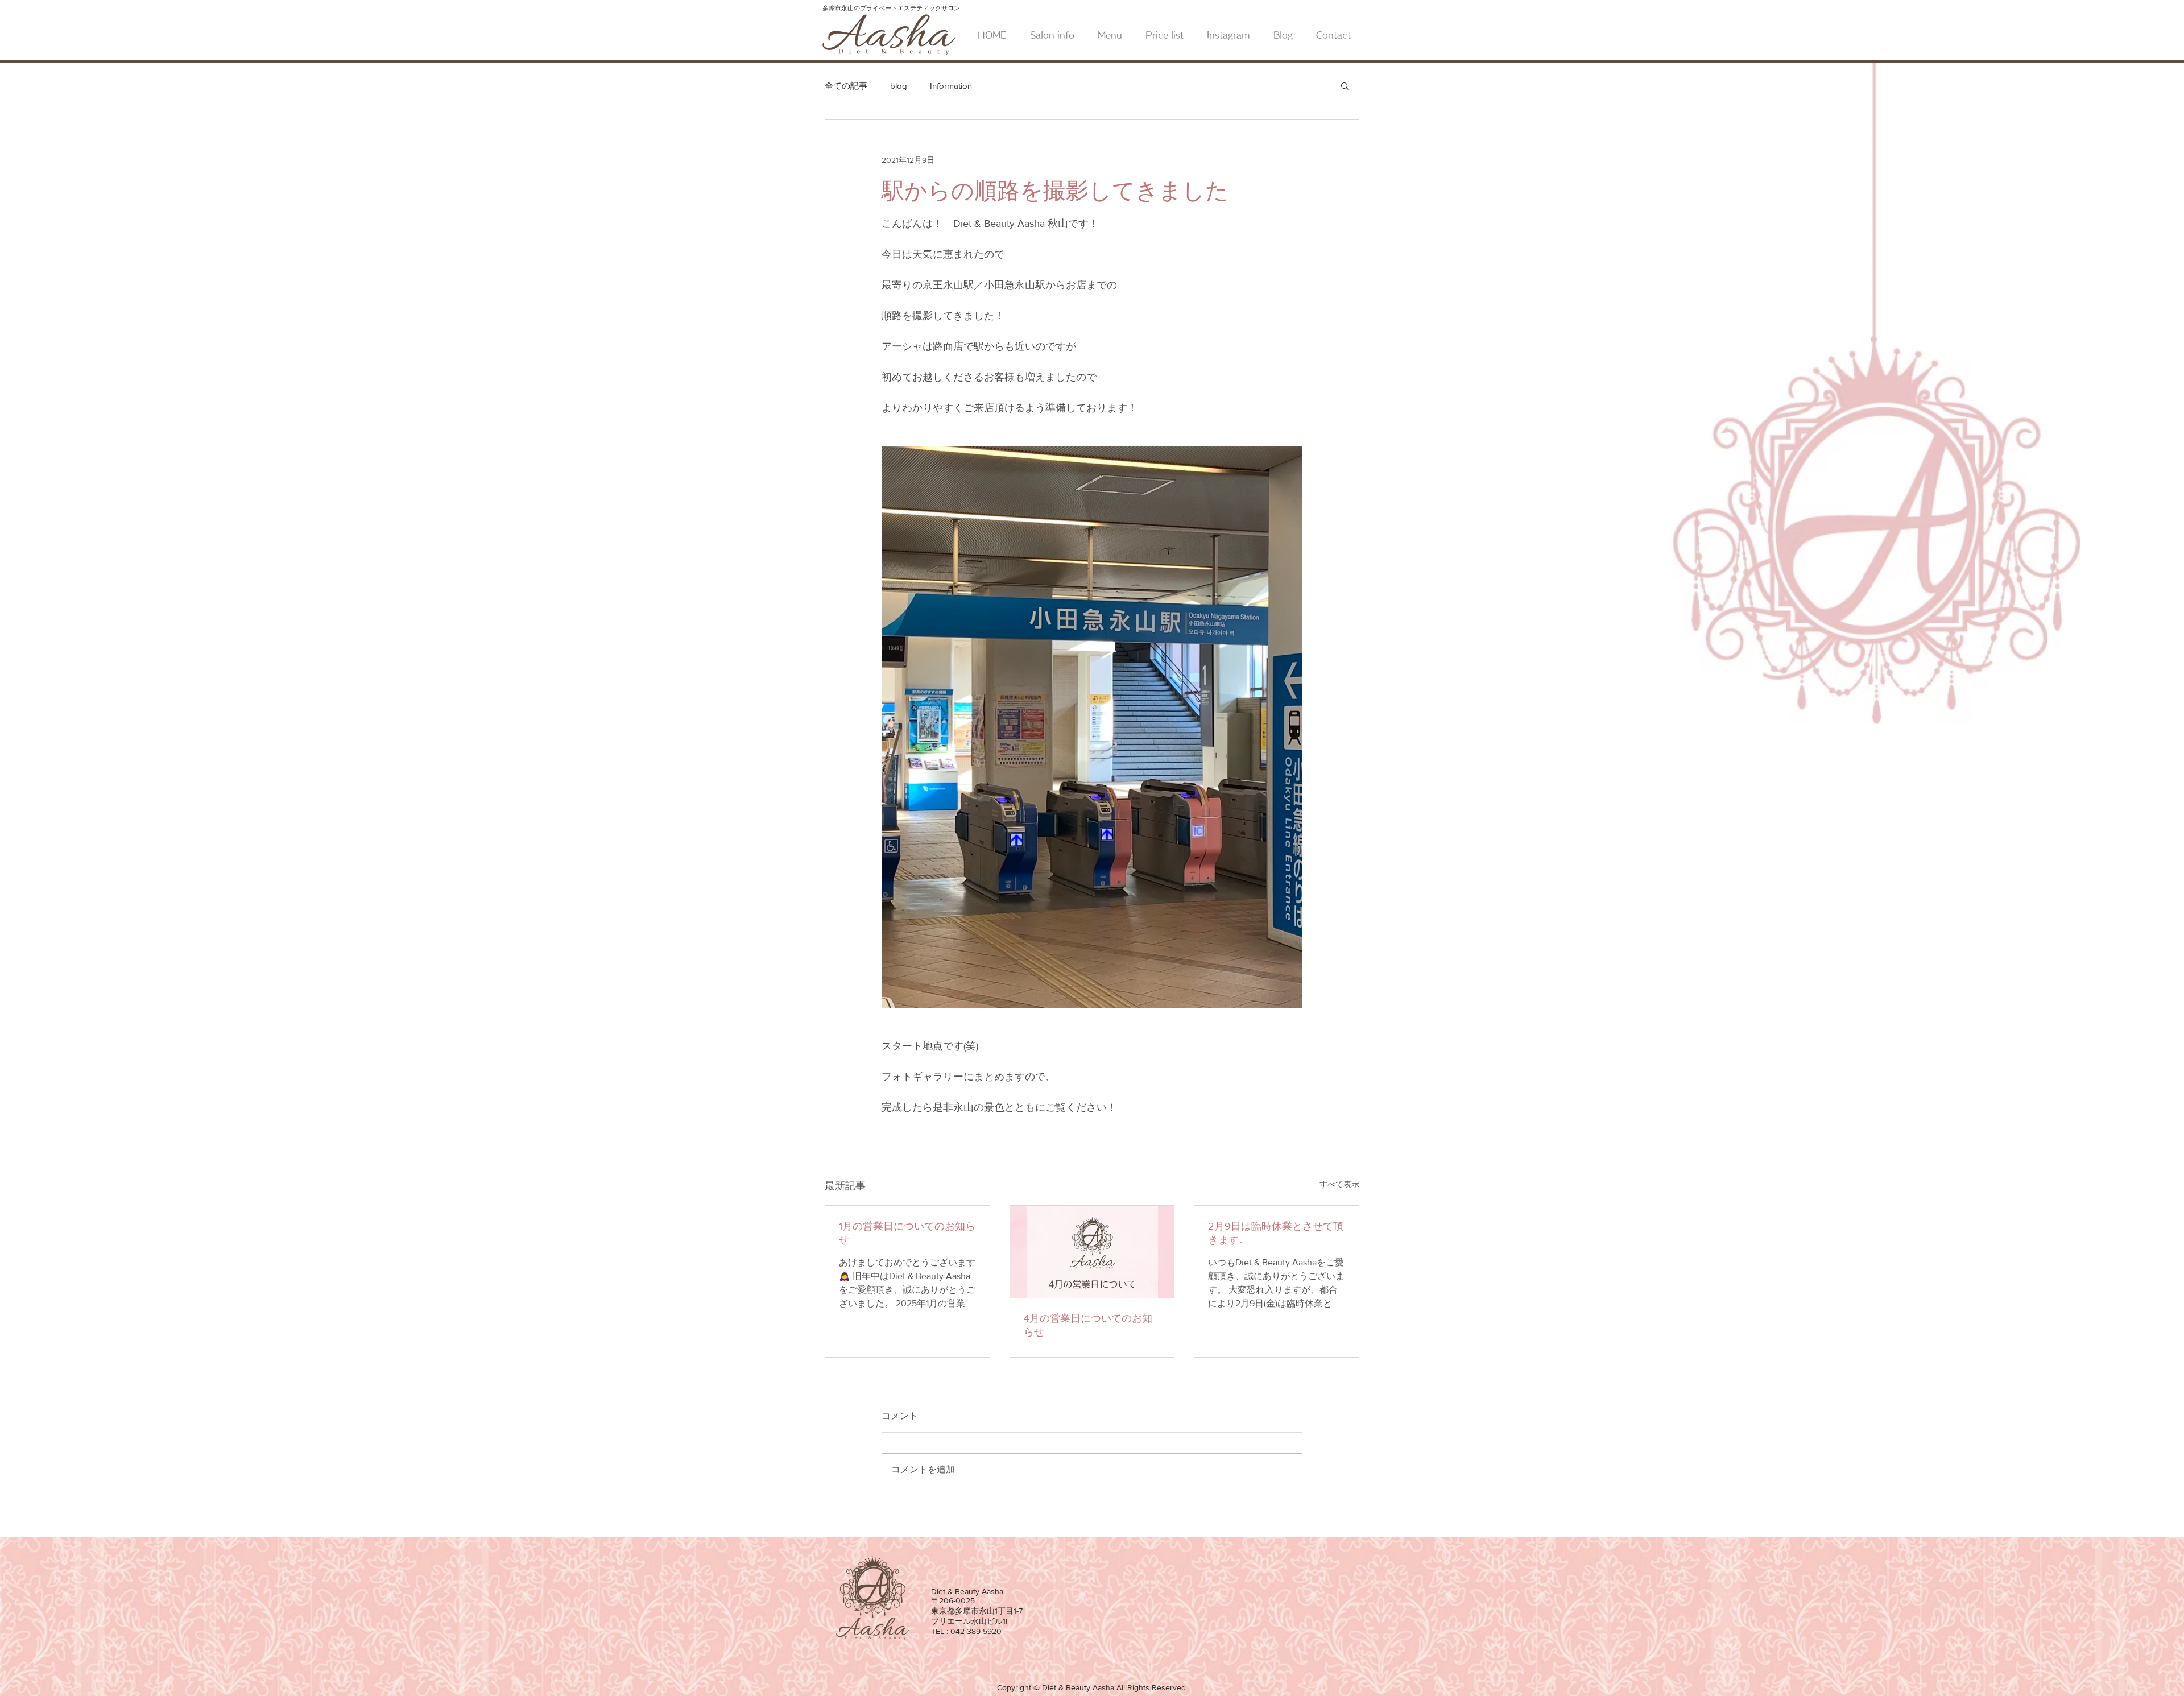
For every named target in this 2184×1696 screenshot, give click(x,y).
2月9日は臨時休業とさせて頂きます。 (1276, 1233)
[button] (1345, 85)
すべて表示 (1339, 1184)
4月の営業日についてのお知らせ (1088, 1325)
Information (951, 86)
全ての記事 (846, 86)
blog (899, 86)
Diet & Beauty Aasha (1078, 1687)
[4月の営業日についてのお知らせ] (1092, 1252)
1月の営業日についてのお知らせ (907, 1233)
